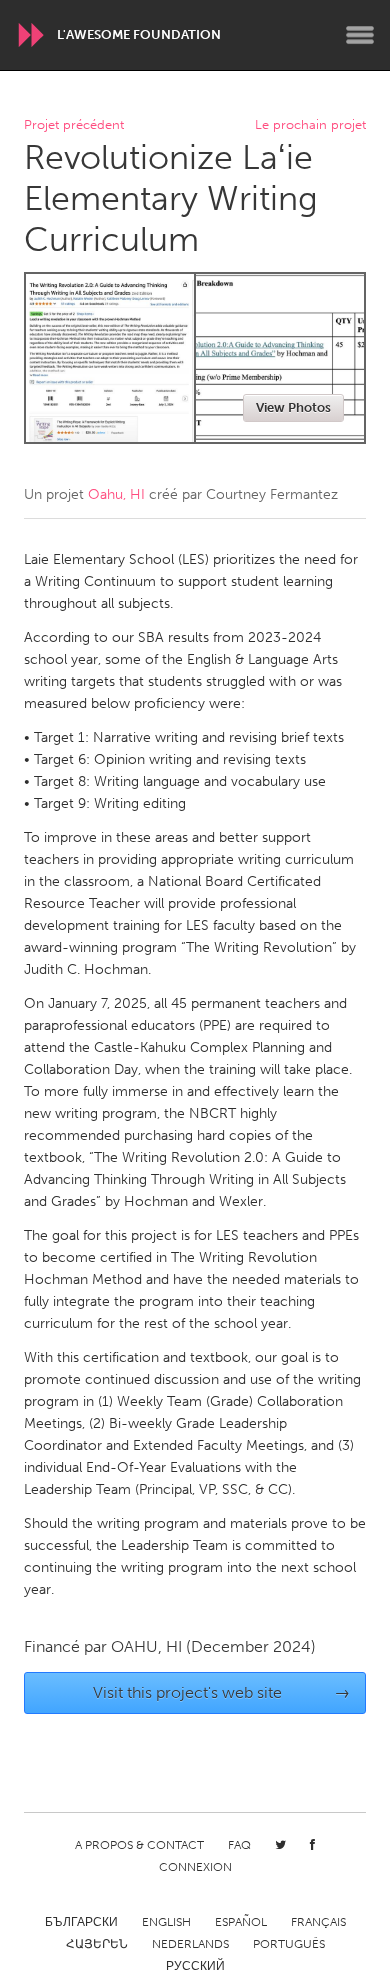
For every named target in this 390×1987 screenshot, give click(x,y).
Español (241, 1922)
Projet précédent (74, 125)
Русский (195, 1966)
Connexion (195, 1867)
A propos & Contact (139, 1845)
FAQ (239, 1845)
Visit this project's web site (222, 1692)
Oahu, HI (116, 494)
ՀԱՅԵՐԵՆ (97, 1944)
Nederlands (190, 1944)
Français (318, 1922)
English (166, 1922)
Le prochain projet (310, 125)
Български (81, 1922)
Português (289, 1944)
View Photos (293, 407)
